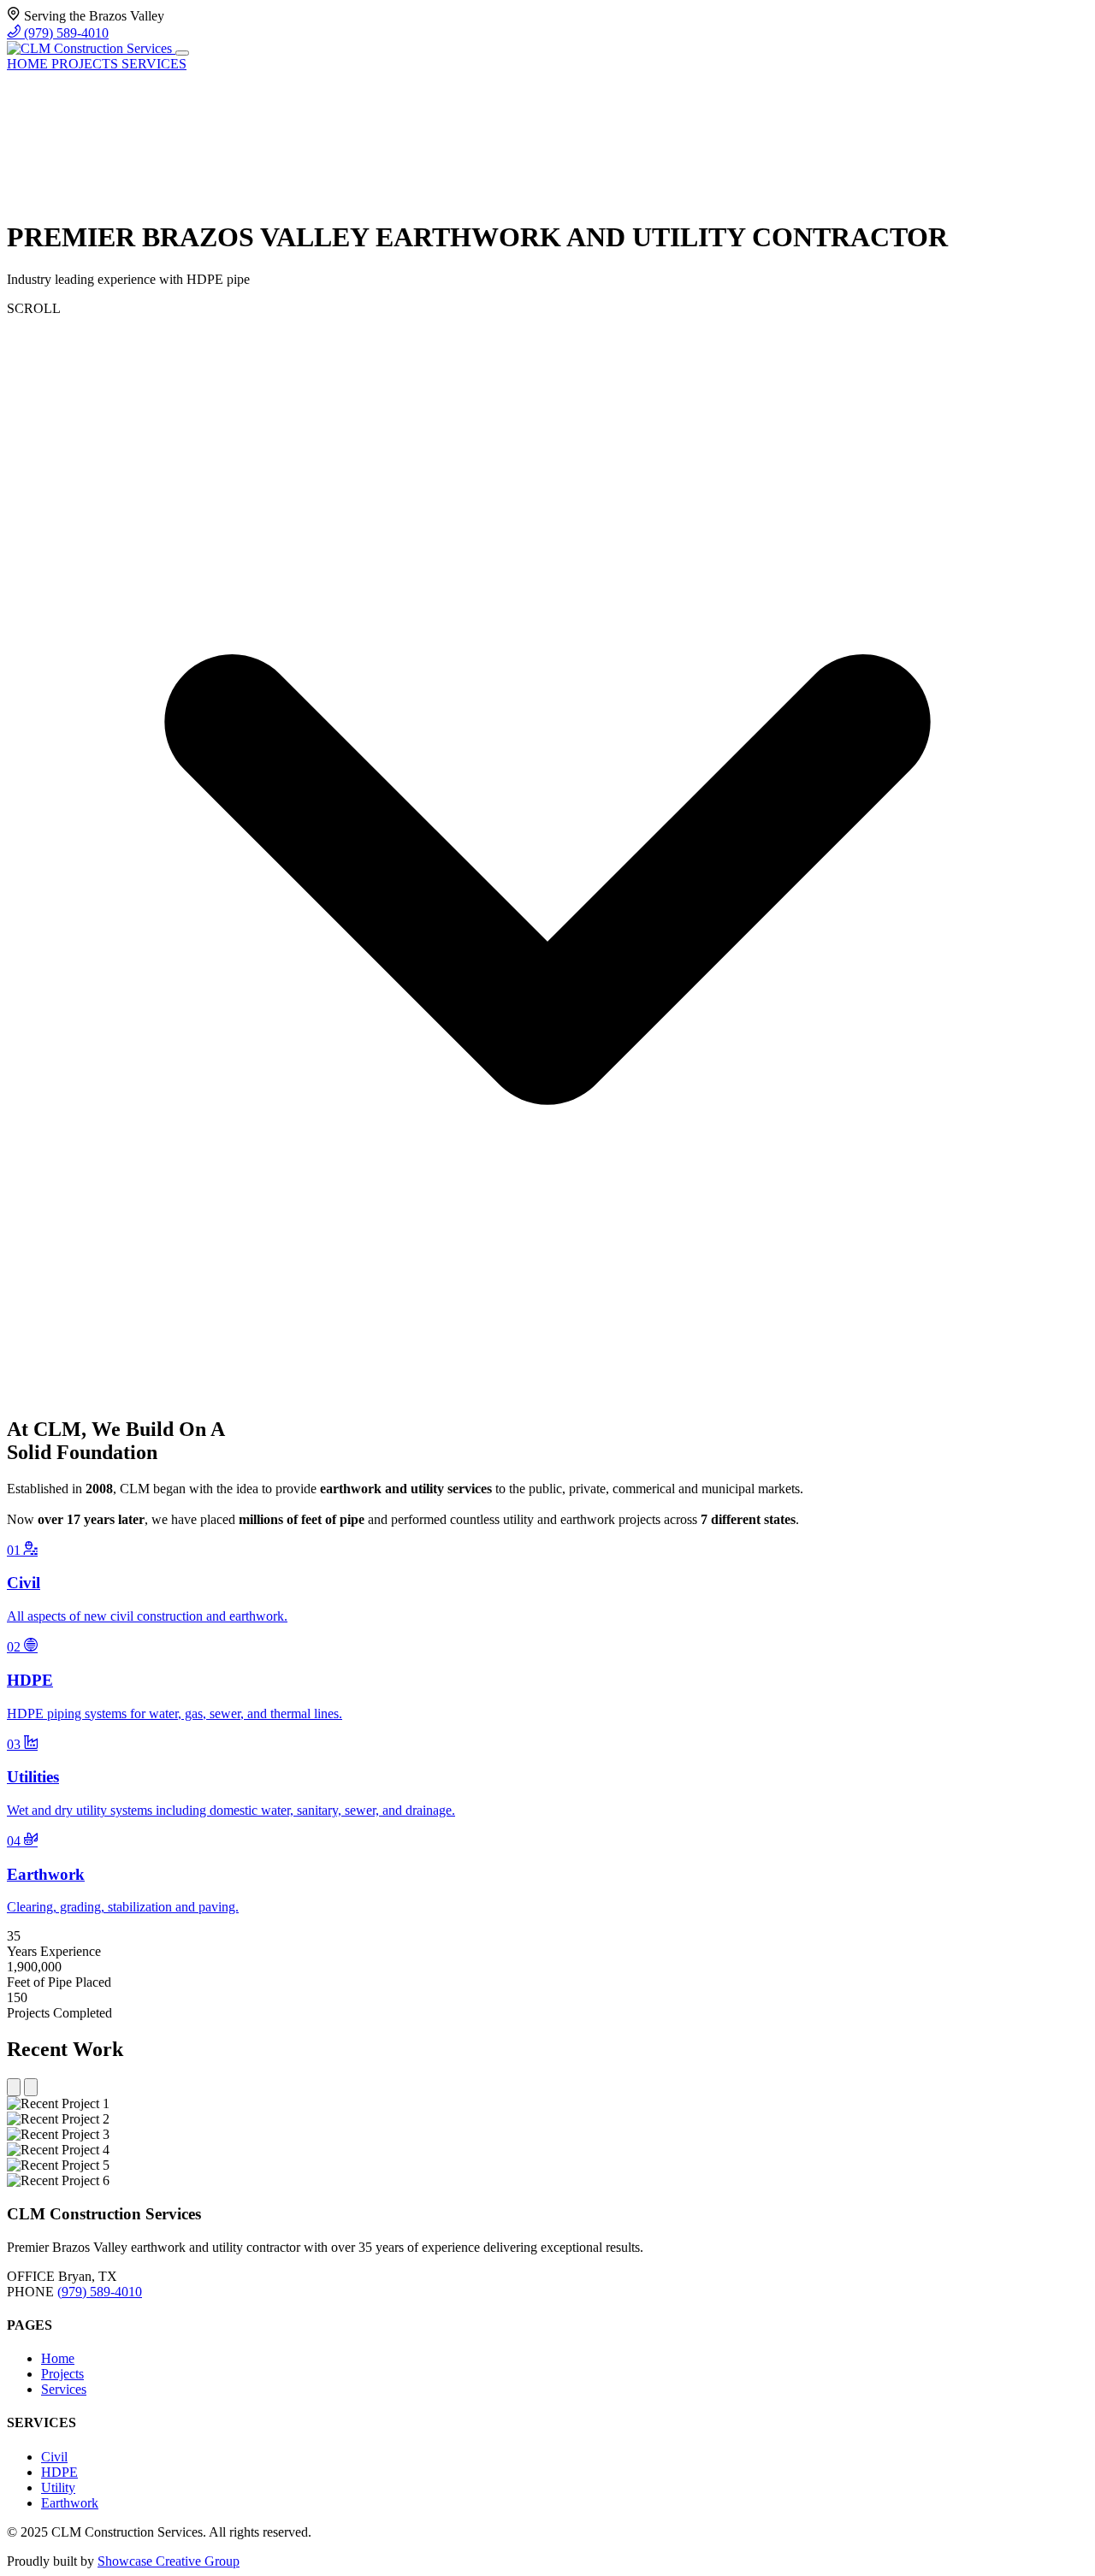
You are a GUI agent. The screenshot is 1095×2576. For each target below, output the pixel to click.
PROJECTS (86, 64)
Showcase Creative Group (169, 2561)
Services (64, 2389)
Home (58, 2358)
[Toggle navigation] (182, 53)
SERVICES (154, 64)
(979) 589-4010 (65, 33)
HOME (29, 64)
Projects (62, 2374)
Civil (54, 2457)
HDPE (59, 2472)
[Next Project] (31, 2087)
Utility (58, 2487)
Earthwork (70, 2503)
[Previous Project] (14, 2087)
